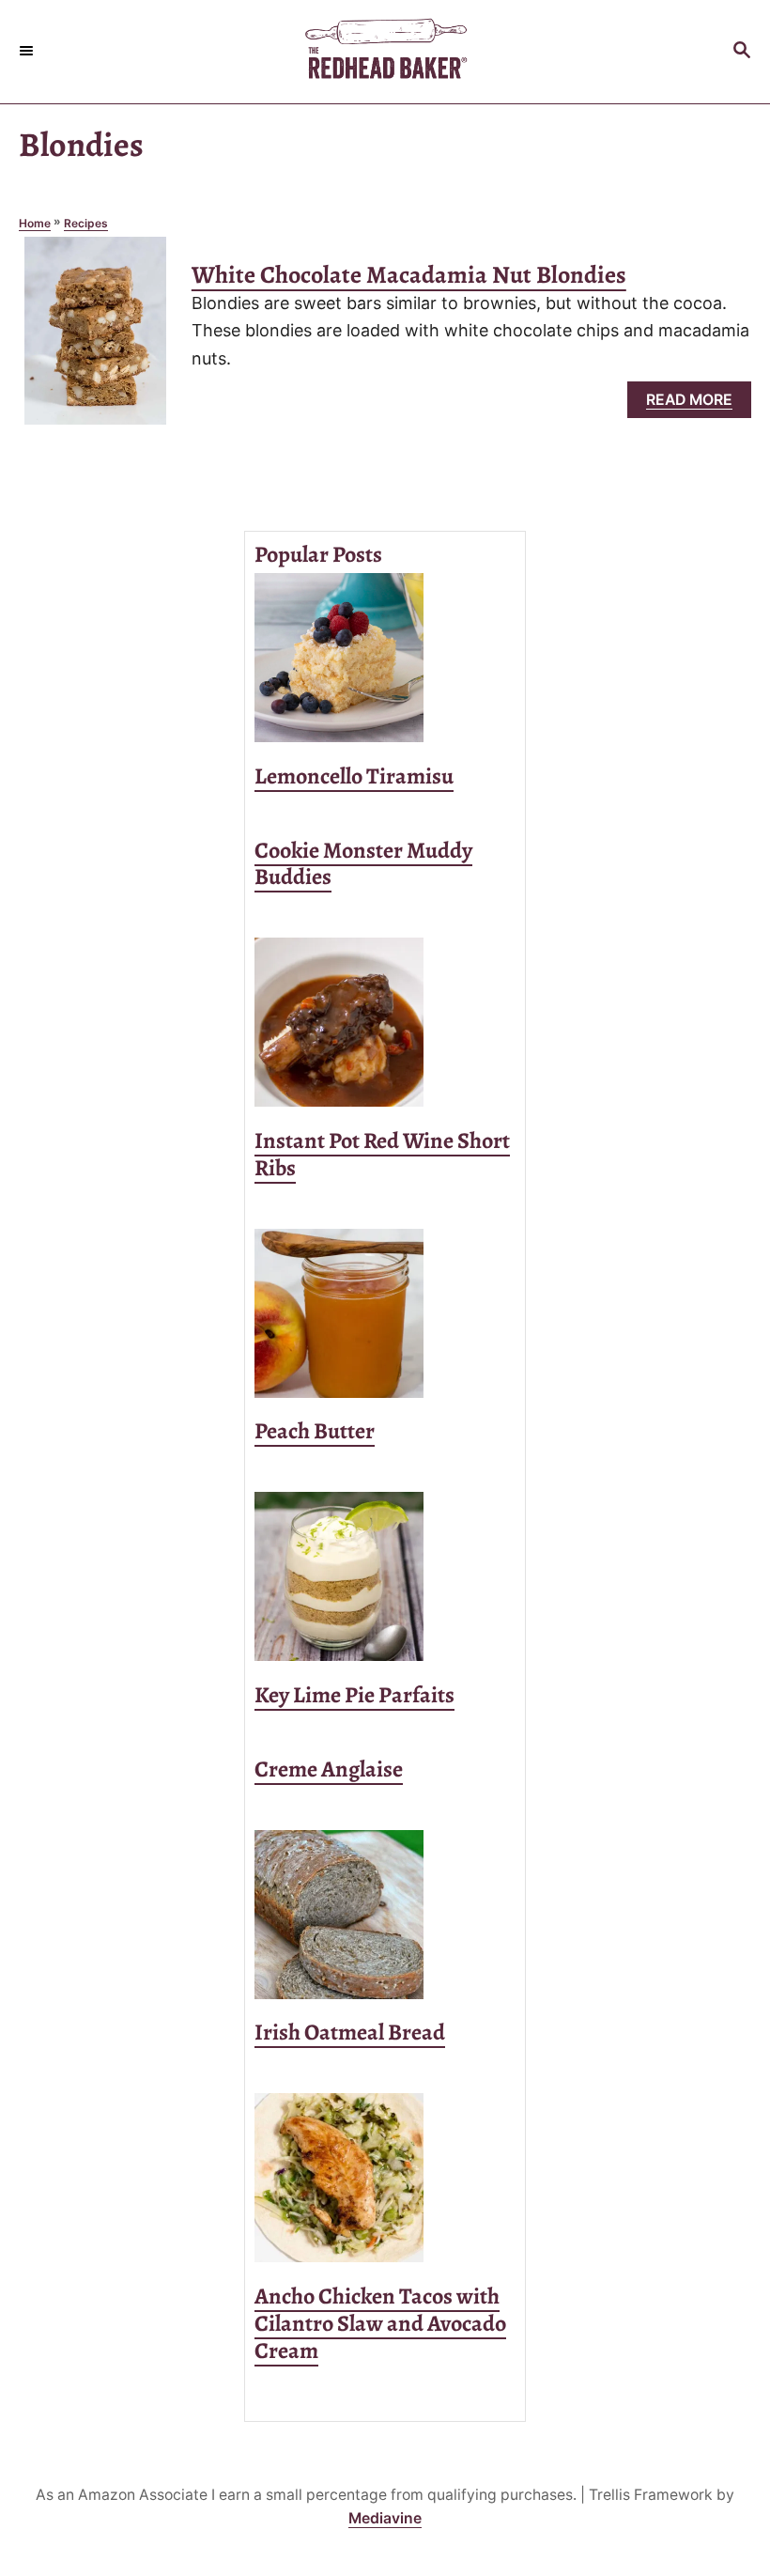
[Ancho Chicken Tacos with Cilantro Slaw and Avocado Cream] (385, 2178)
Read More (696, 404)
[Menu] (28, 52)
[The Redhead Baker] (385, 52)
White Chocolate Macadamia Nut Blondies (409, 275)
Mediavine (385, 2518)
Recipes (86, 223)
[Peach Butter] (385, 1313)
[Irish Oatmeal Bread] (385, 1915)
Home (35, 223)
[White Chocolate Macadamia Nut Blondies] (95, 339)
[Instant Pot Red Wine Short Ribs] (385, 1022)
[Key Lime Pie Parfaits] (385, 1576)
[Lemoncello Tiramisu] (385, 658)
